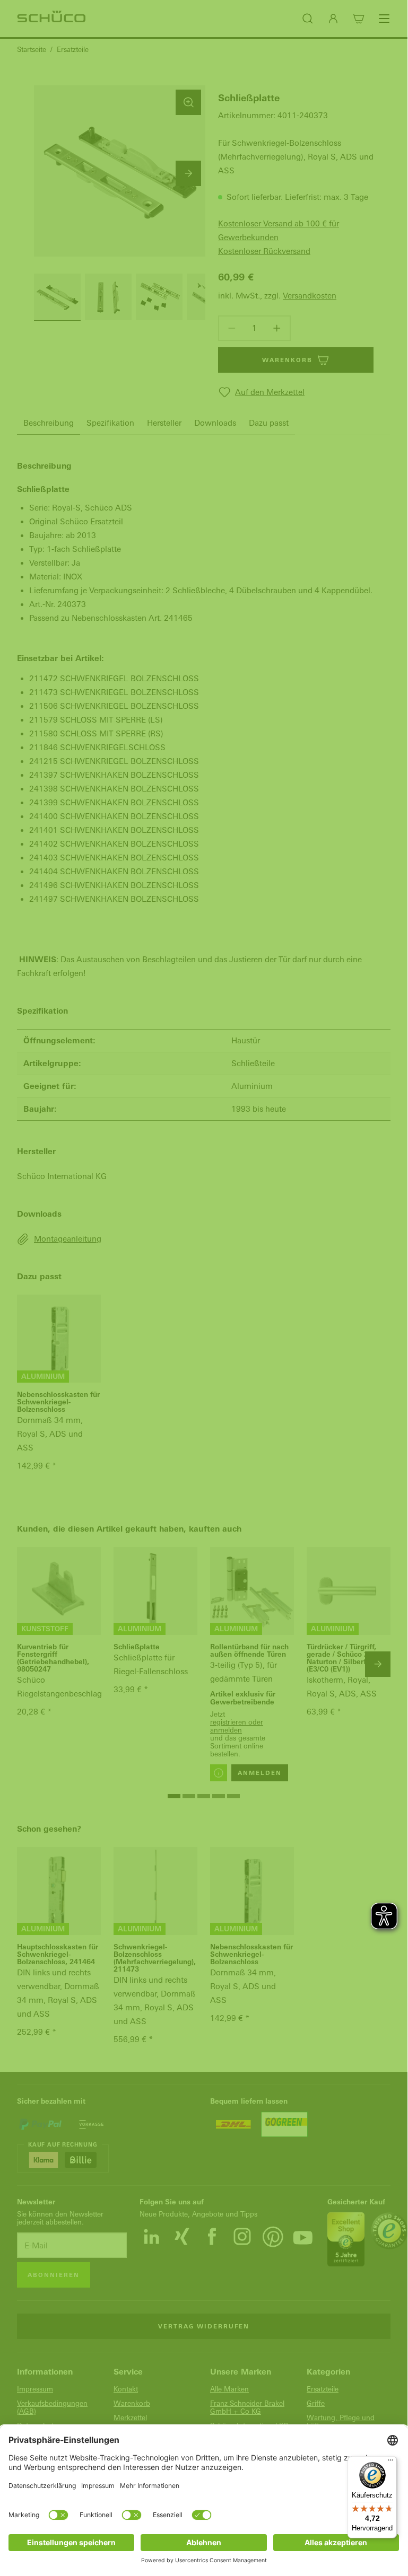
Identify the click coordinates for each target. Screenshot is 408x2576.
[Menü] (390, 2463)
